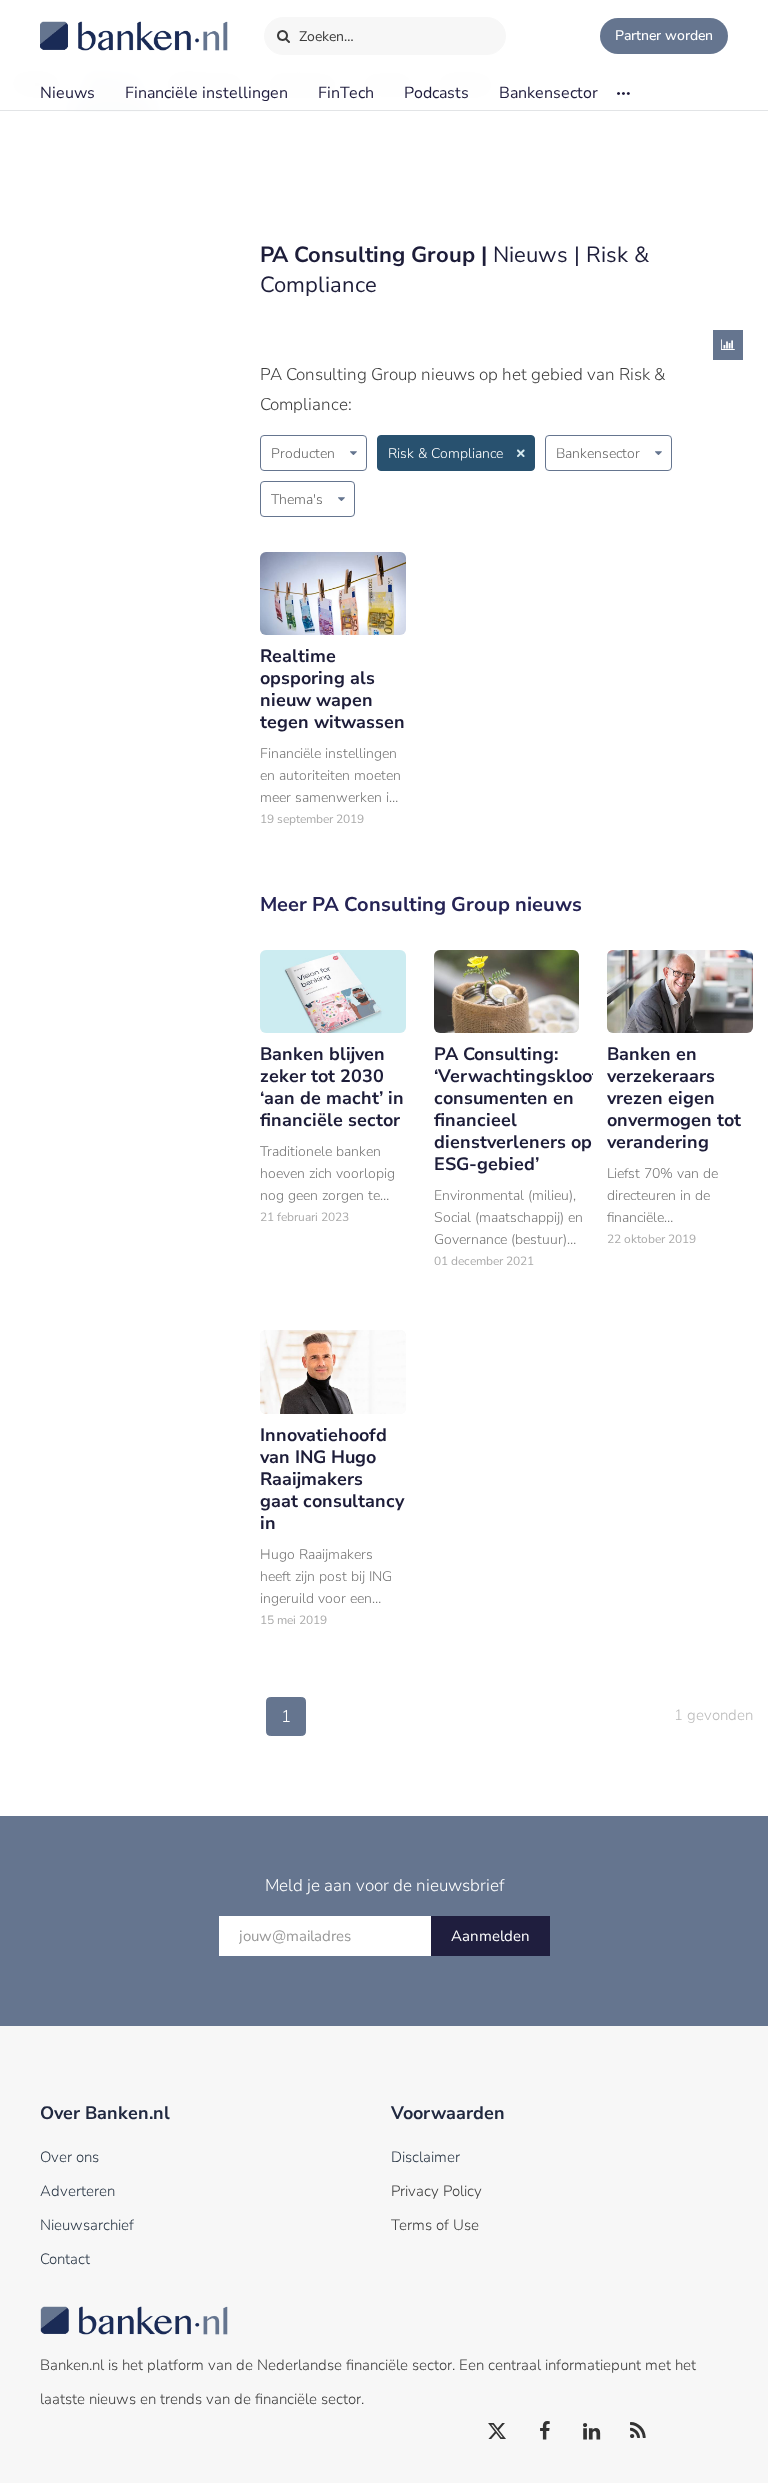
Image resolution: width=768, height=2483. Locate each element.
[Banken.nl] (85, 23)
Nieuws (67, 93)
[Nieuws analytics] (728, 345)
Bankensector (548, 93)
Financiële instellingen (206, 93)
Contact (65, 2259)
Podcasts (436, 93)
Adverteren (77, 2191)
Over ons (69, 2157)
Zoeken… (324, 36)
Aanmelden (490, 1936)
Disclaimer (425, 2157)
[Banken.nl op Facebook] (545, 2432)
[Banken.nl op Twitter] (498, 2432)
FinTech (346, 93)
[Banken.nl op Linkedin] (592, 2432)
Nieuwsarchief (87, 2225)
